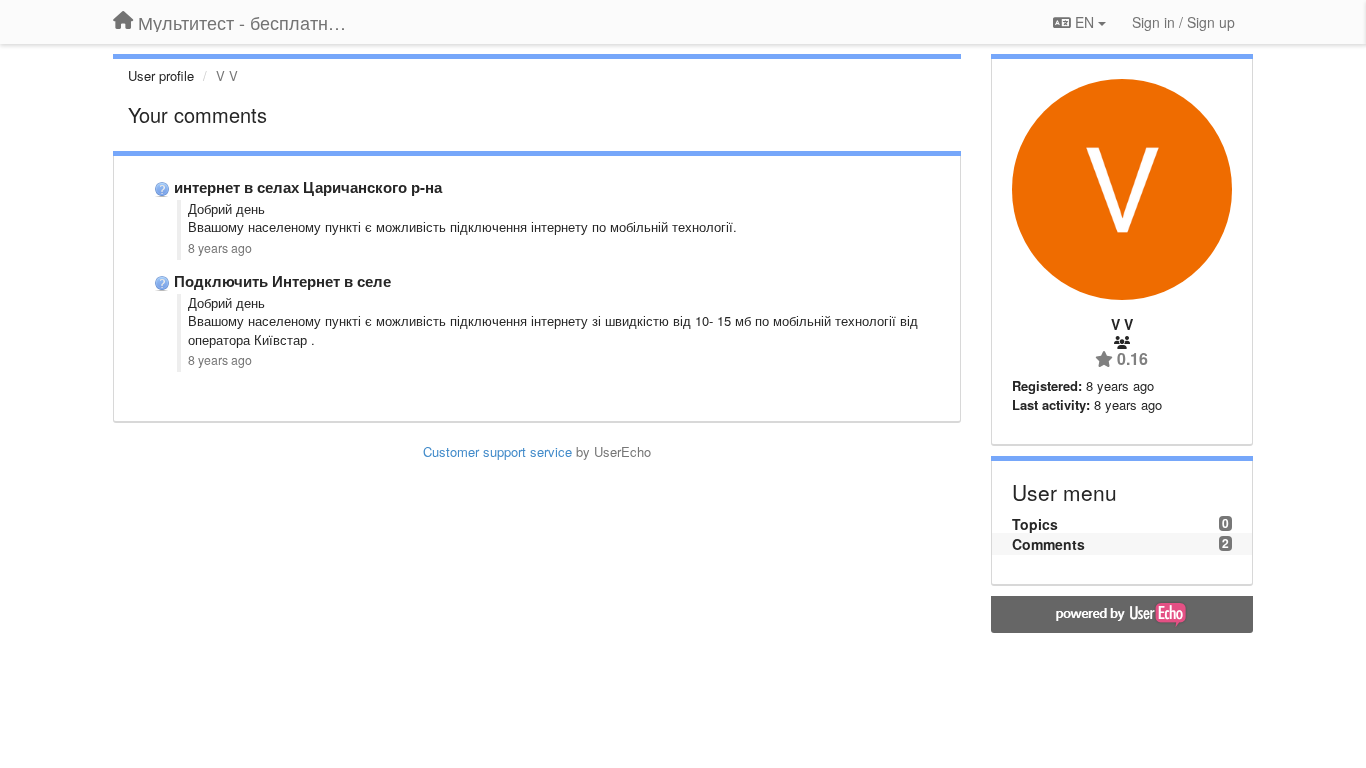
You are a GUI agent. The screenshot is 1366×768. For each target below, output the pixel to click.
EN (1084, 22)
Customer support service (497, 451)
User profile (161, 75)
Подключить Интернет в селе (282, 281)
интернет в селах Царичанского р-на (308, 187)
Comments (1048, 544)
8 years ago (220, 248)
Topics (1035, 524)
